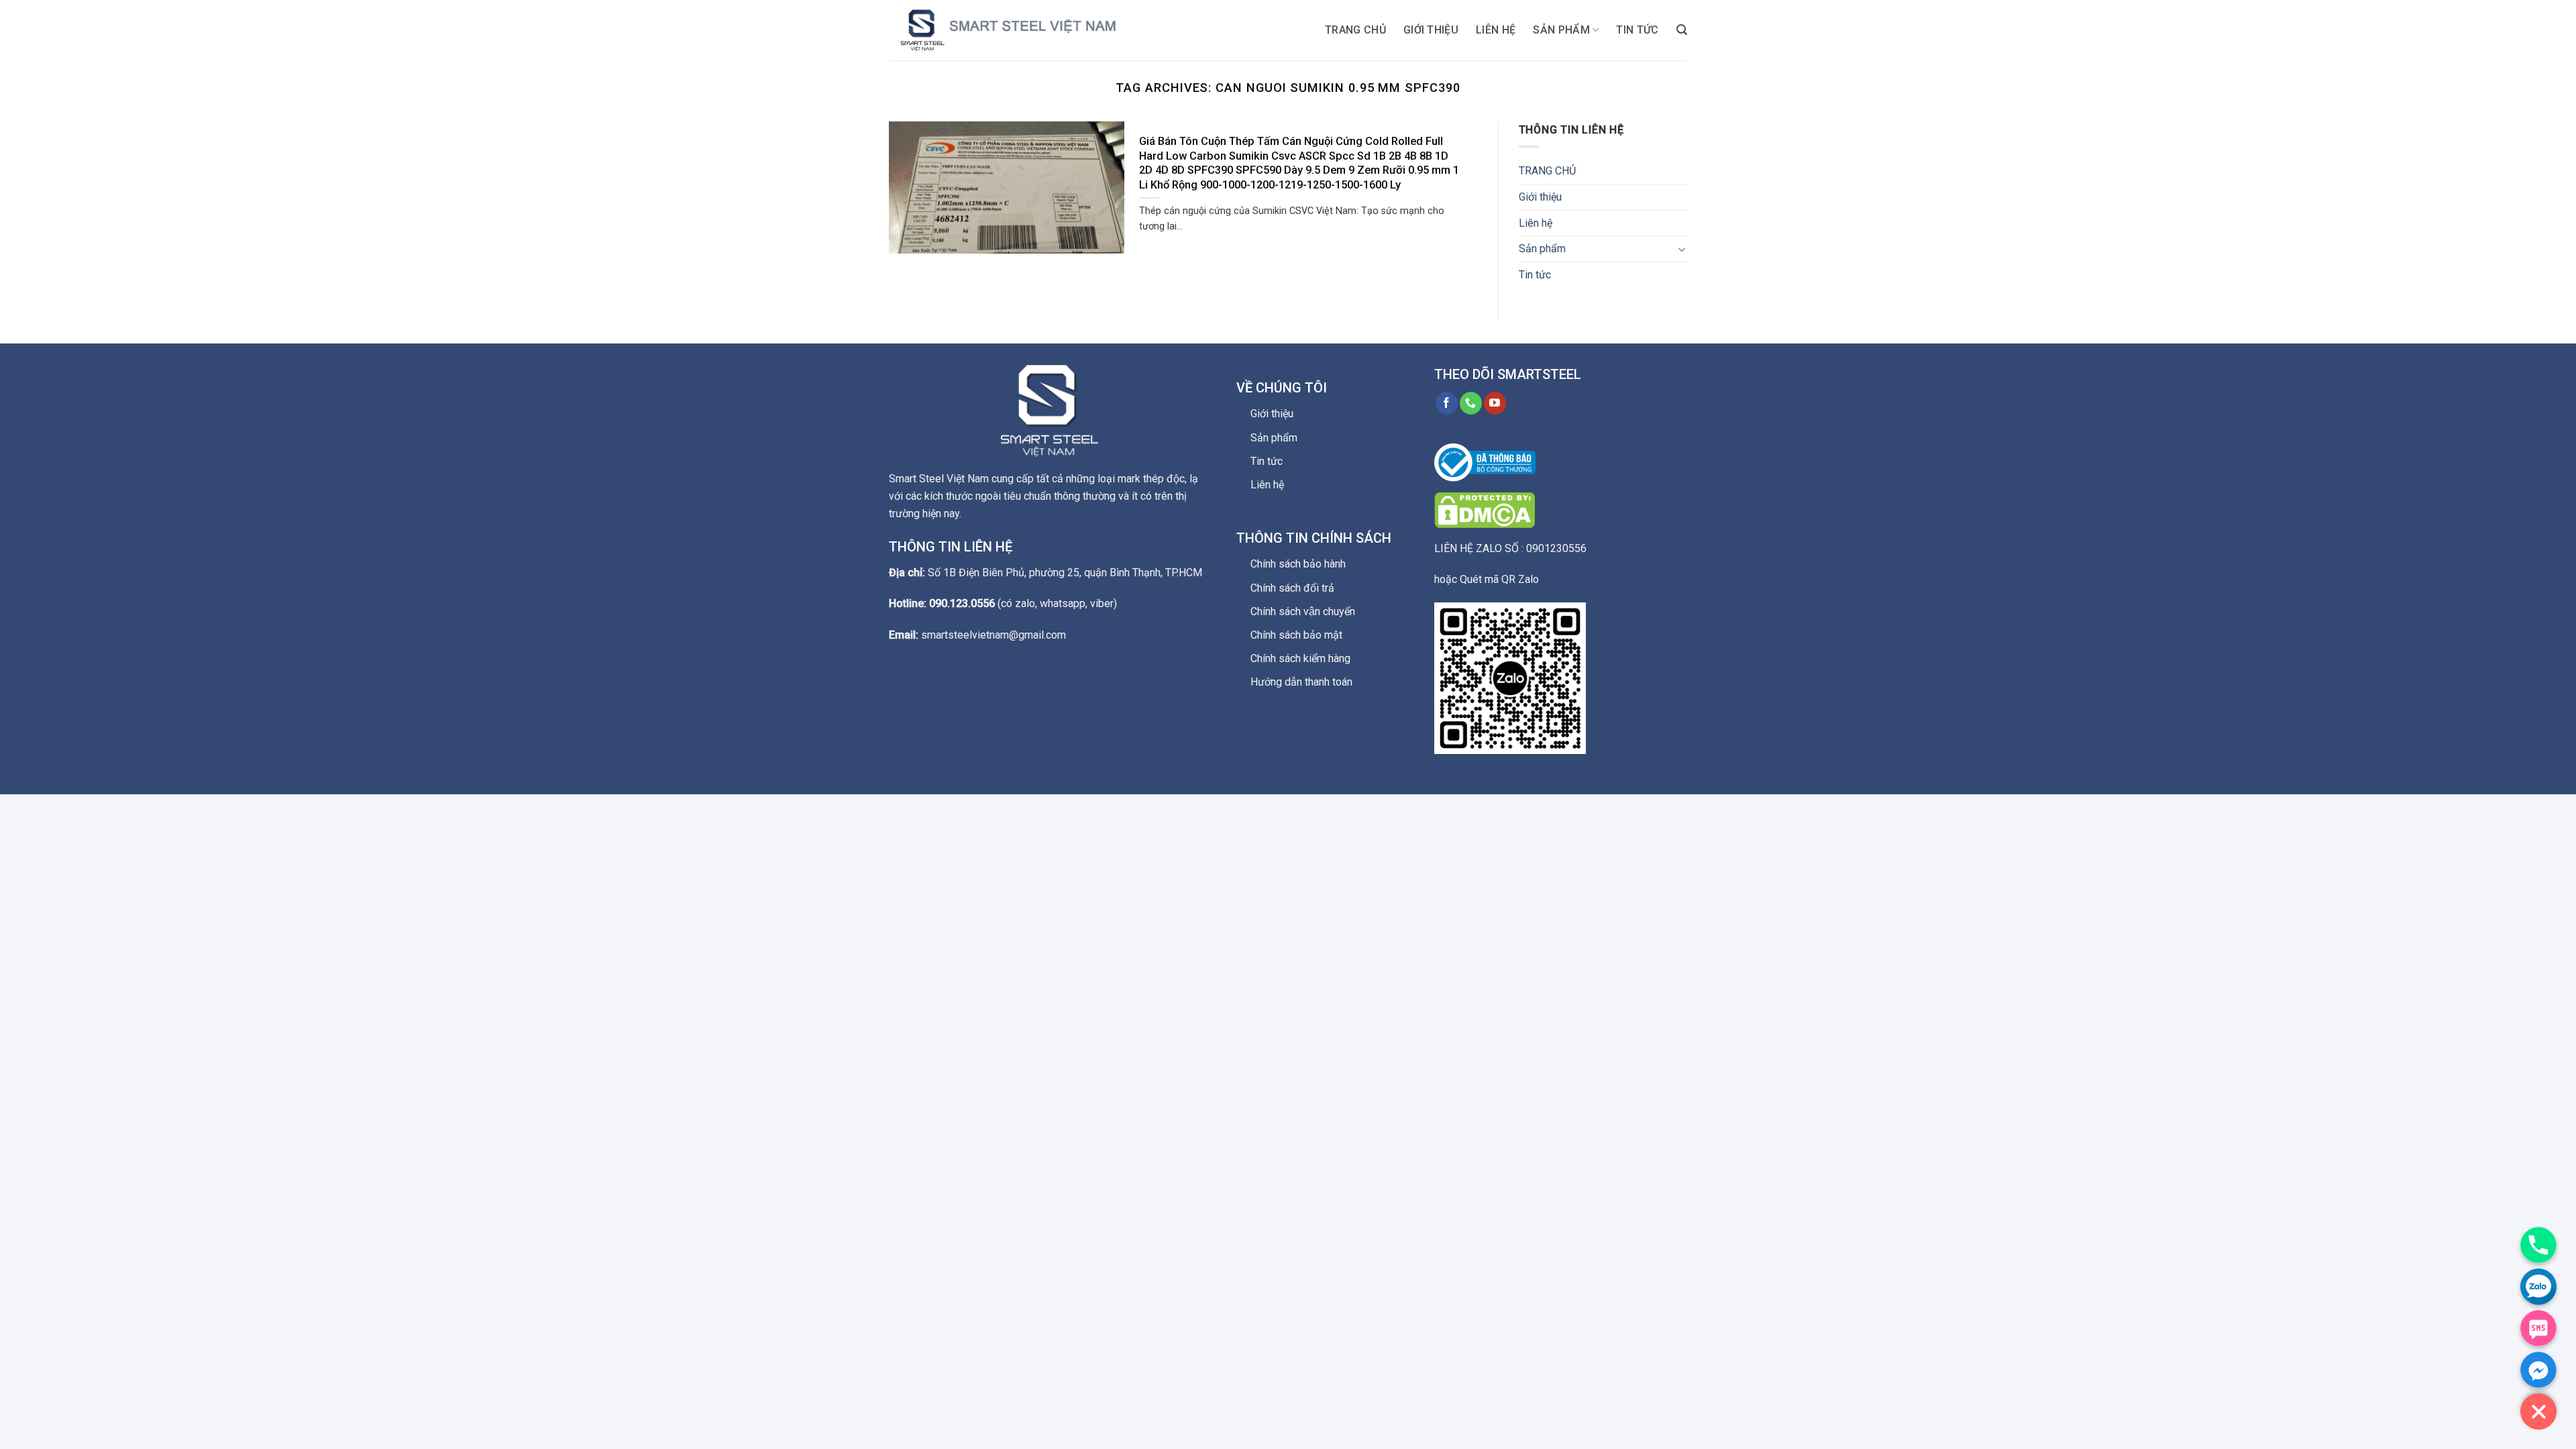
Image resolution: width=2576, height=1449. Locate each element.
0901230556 (1556, 548)
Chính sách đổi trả (1292, 588)
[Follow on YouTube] (1495, 403)
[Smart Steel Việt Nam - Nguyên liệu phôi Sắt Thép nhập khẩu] (1023, 30)
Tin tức (1637, 30)
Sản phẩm (1561, 30)
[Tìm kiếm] (1682, 30)
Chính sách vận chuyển (1303, 611)
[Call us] (1471, 403)
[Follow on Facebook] (1447, 403)
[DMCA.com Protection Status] (1485, 509)
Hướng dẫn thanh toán (1301, 682)
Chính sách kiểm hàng (1300, 658)
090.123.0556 (962, 603)
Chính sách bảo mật (1296, 635)
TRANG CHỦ (1355, 30)
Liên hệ (1496, 30)
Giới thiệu (1431, 30)
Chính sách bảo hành (1298, 564)
